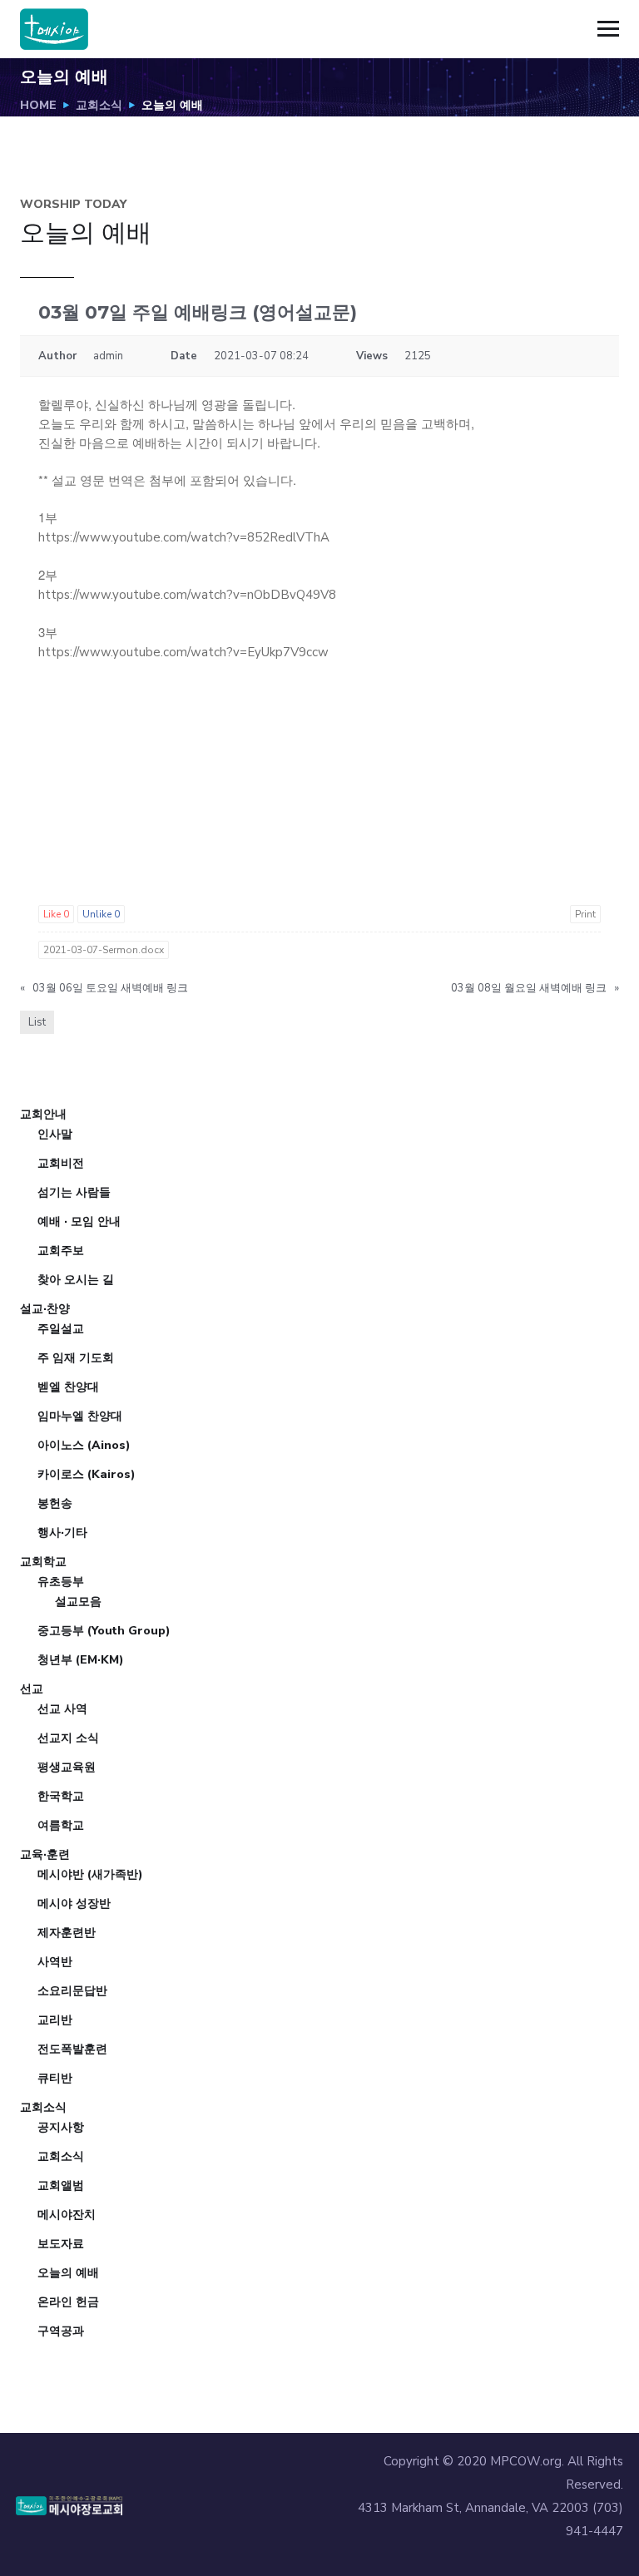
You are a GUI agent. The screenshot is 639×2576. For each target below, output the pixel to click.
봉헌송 (55, 1503)
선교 (32, 1689)
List (37, 1022)
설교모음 (78, 1602)
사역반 (55, 1962)
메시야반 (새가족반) (90, 1874)
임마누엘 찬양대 (80, 1416)
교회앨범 (61, 2185)
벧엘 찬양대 (68, 1387)
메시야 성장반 (74, 1904)
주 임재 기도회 (76, 1358)
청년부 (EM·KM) (81, 1660)
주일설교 (61, 1329)
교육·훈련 (45, 1854)
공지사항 (61, 2127)
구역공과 (61, 2331)
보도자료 (61, 2244)
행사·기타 (62, 1533)
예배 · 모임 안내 (79, 1221)
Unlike (101, 914)
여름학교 (61, 1825)
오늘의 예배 (68, 2273)
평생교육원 (67, 1767)
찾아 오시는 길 (76, 1280)
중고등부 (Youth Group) (104, 1631)
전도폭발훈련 (72, 2049)
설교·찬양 (45, 1309)
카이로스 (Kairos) (87, 1474)
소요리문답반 (72, 1991)
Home (38, 105)
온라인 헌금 (68, 2302)
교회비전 (61, 1163)
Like (56, 914)
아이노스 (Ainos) (84, 1445)
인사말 (55, 1134)
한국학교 (61, 1796)
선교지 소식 (68, 1738)
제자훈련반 (67, 1933)
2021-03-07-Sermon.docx (104, 950)
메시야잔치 (67, 2215)
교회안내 (43, 1114)
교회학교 (43, 1562)
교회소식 (99, 105)
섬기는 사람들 (74, 1192)
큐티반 (55, 2078)
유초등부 (61, 1582)
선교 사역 (62, 1709)
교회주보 (61, 1251)
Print (585, 914)
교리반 (55, 2020)
